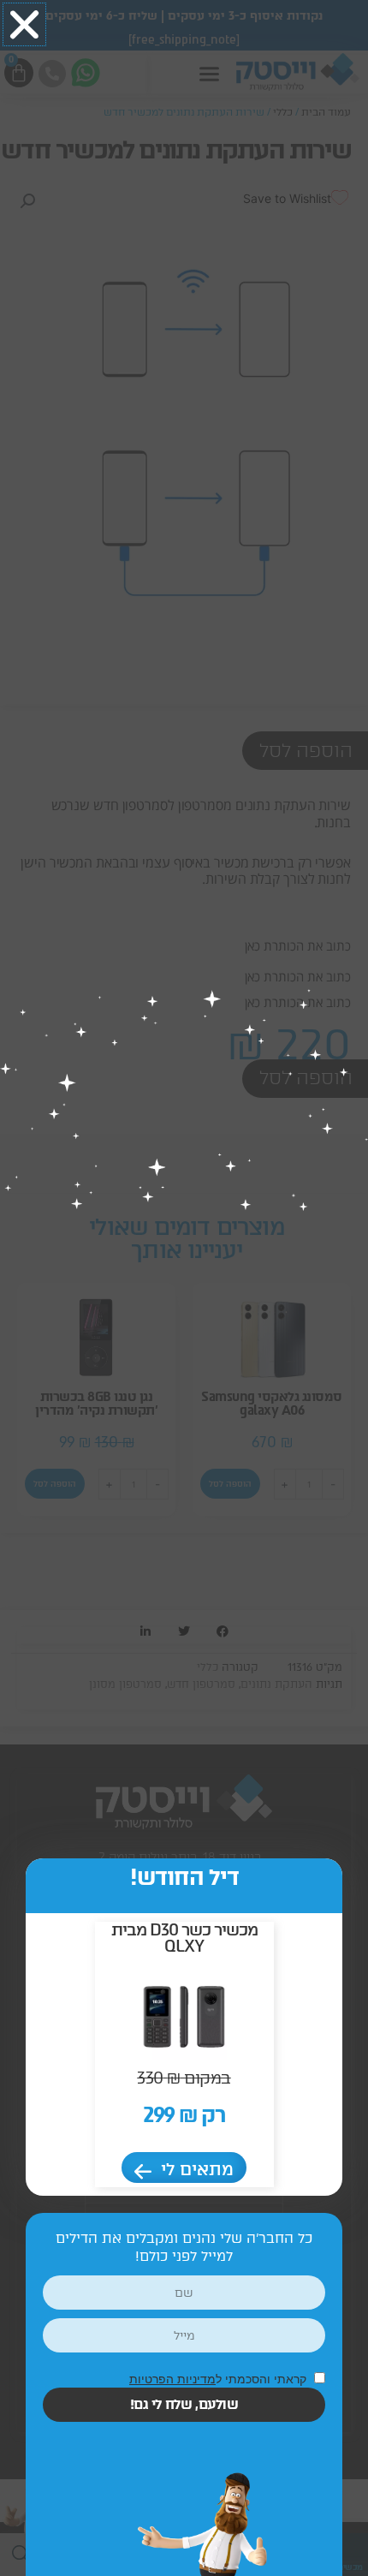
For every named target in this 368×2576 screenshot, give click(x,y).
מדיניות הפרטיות (172, 2379)
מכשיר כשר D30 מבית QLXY (184, 1938)
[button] (24, 24)
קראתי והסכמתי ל (220, 2379)
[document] (184, 1288)
